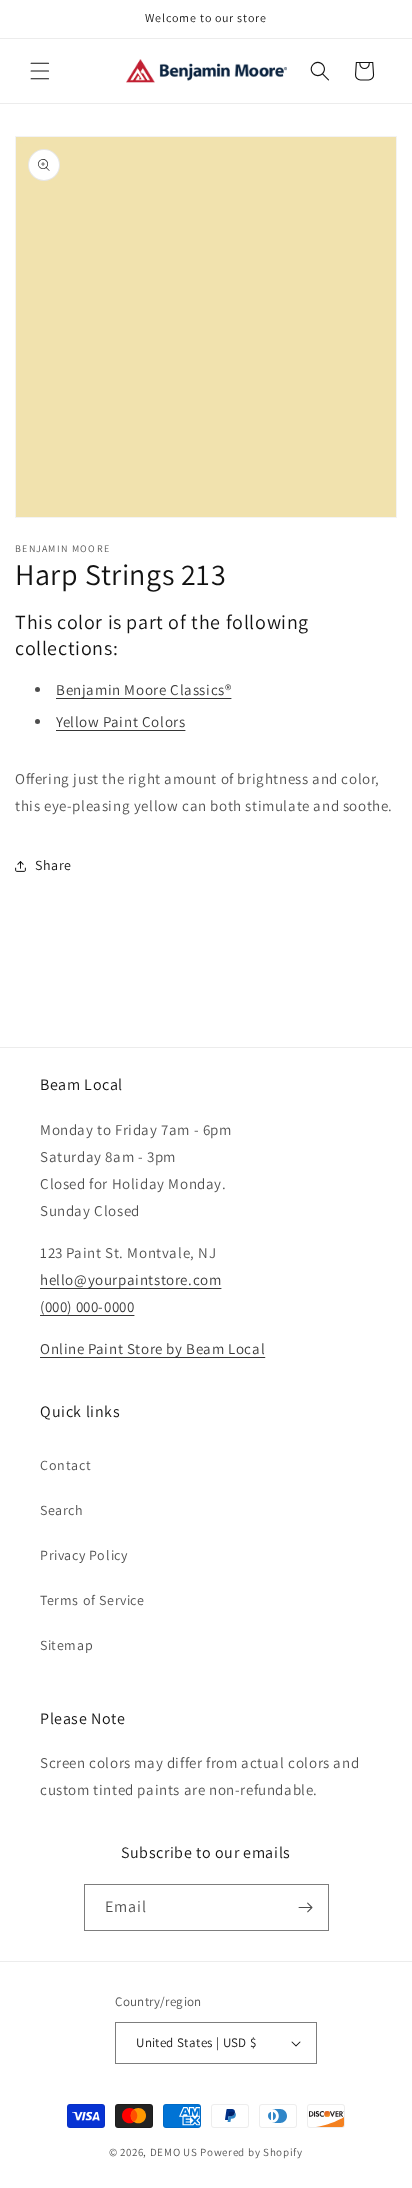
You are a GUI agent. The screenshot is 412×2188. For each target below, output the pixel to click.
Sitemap (66, 1645)
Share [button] (53, 865)
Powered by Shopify (251, 2152)
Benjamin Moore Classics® (143, 689)
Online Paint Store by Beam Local (152, 1348)
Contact (65, 1465)
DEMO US (174, 2152)
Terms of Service (92, 1600)
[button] (40, 71)
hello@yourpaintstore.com (130, 1279)
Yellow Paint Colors (120, 721)
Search (62, 1510)
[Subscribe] (306, 1907)
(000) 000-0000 (87, 1306)
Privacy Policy (83, 1555)
